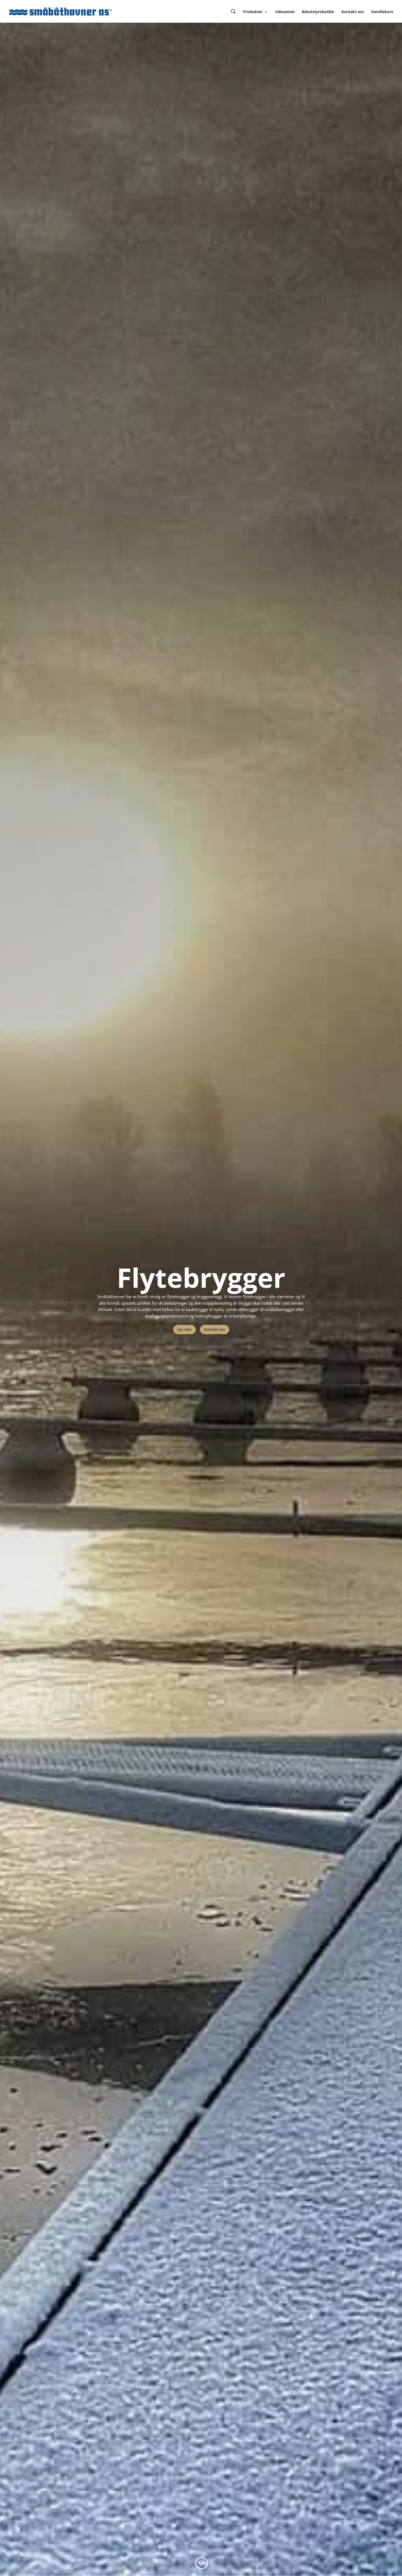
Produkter (253, 12)
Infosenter (285, 12)
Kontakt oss (353, 12)
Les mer (184, 1329)
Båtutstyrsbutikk (318, 12)
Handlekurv (382, 12)
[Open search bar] (233, 11)
